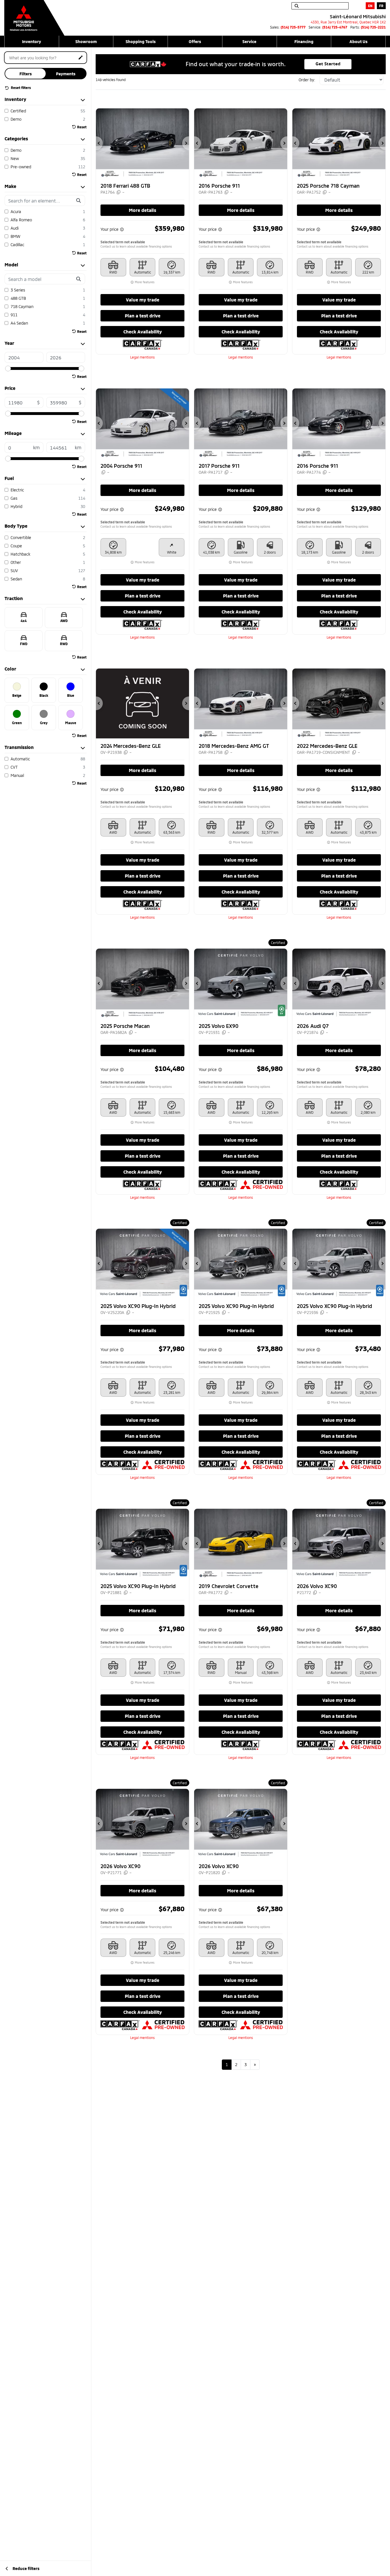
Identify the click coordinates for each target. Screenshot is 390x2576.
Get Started (328, 64)
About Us (358, 41)
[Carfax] (142, 344)
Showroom (86, 41)
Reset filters (20, 88)
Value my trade (143, 300)
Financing (304, 41)
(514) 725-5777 (293, 27)
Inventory (32, 41)
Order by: (307, 80)
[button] (99, 143)
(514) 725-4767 (335, 27)
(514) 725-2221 (373, 27)
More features (144, 282)
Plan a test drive (143, 316)
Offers (195, 41)
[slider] (8, 368)
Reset (82, 127)
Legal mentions (142, 357)
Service (249, 41)
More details (142, 210)
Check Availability (143, 332)
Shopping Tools (141, 41)
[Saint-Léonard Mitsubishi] (34, 15)
